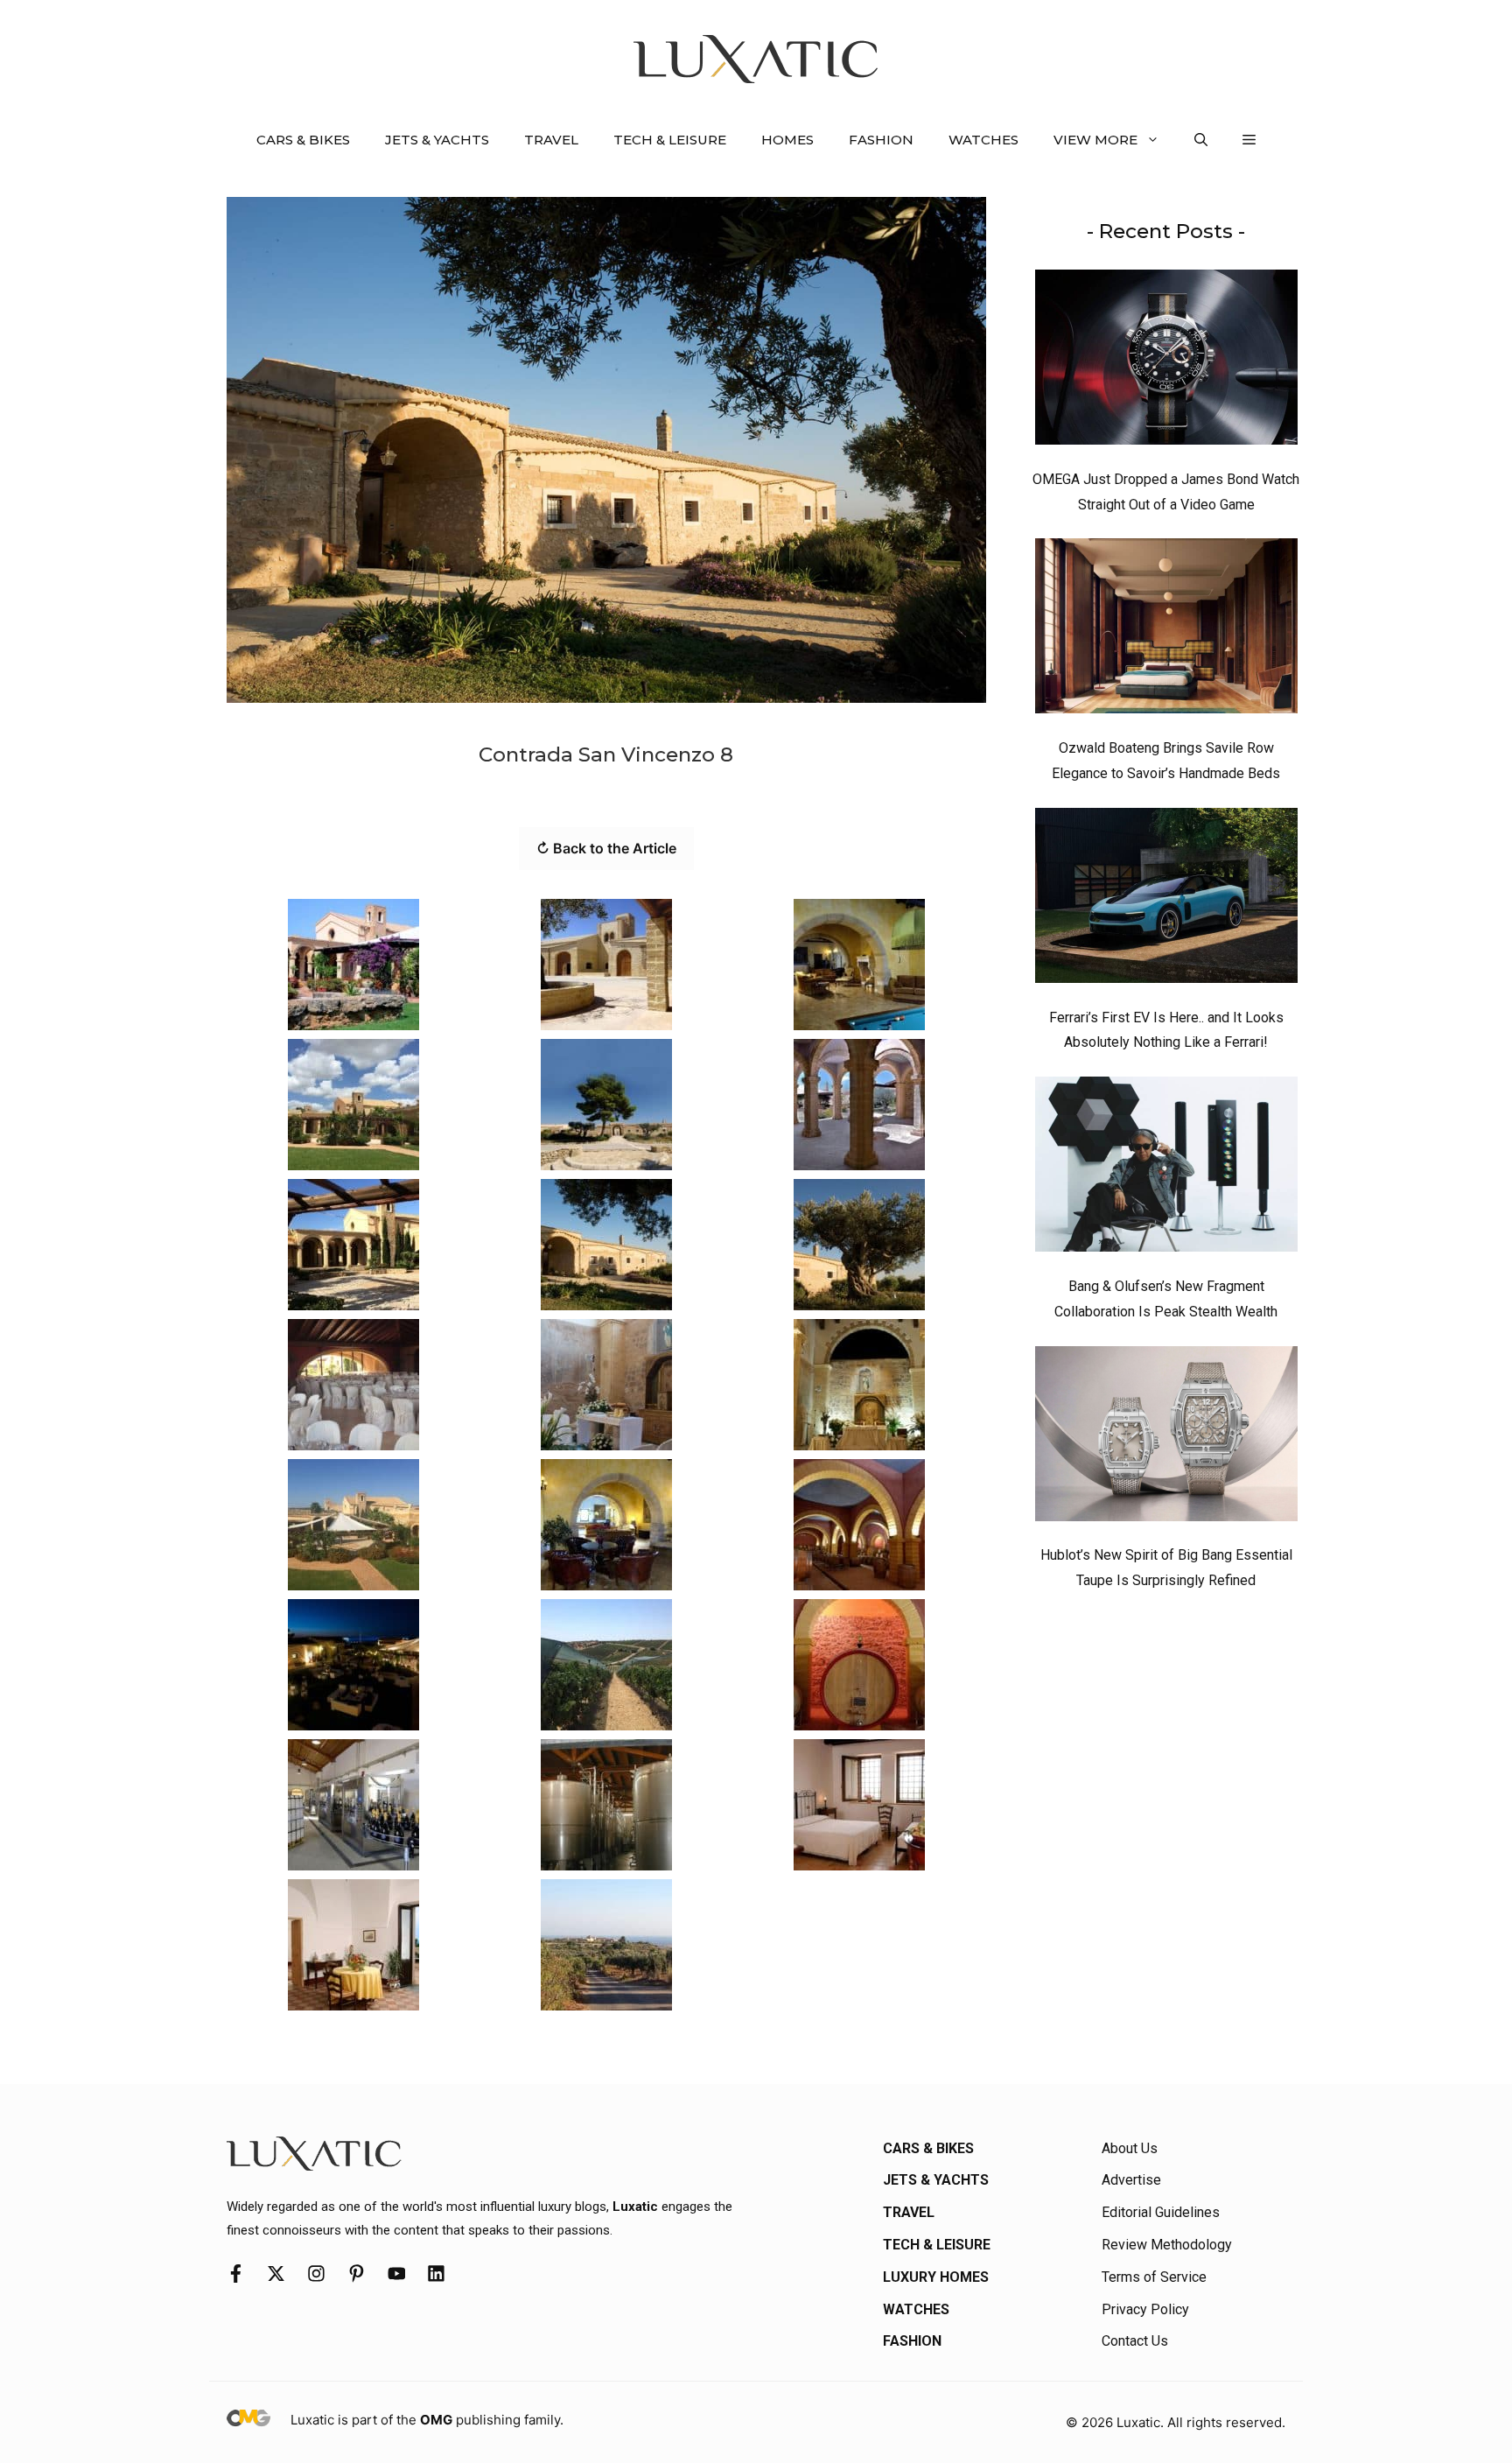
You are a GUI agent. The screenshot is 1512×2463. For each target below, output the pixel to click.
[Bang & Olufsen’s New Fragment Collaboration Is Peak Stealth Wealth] (1166, 1168)
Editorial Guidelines (1161, 2212)
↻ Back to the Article (606, 848)
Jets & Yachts (437, 140)
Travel (551, 140)
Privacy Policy (1145, 2309)
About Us (1130, 2148)
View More (1095, 140)
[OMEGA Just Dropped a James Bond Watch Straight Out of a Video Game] (1166, 361)
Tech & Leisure (670, 140)
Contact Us (1135, 2341)
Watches (983, 140)
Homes (787, 140)
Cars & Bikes (303, 140)
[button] (1201, 140)
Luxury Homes (936, 2277)
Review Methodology (1167, 2245)
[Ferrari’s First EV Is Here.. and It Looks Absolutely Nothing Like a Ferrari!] (1166, 900)
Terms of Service (1154, 2277)
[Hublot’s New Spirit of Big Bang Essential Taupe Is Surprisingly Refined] (1166, 1438)
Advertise (1131, 2180)
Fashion (881, 140)
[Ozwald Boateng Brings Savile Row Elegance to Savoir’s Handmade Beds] (1166, 630)
